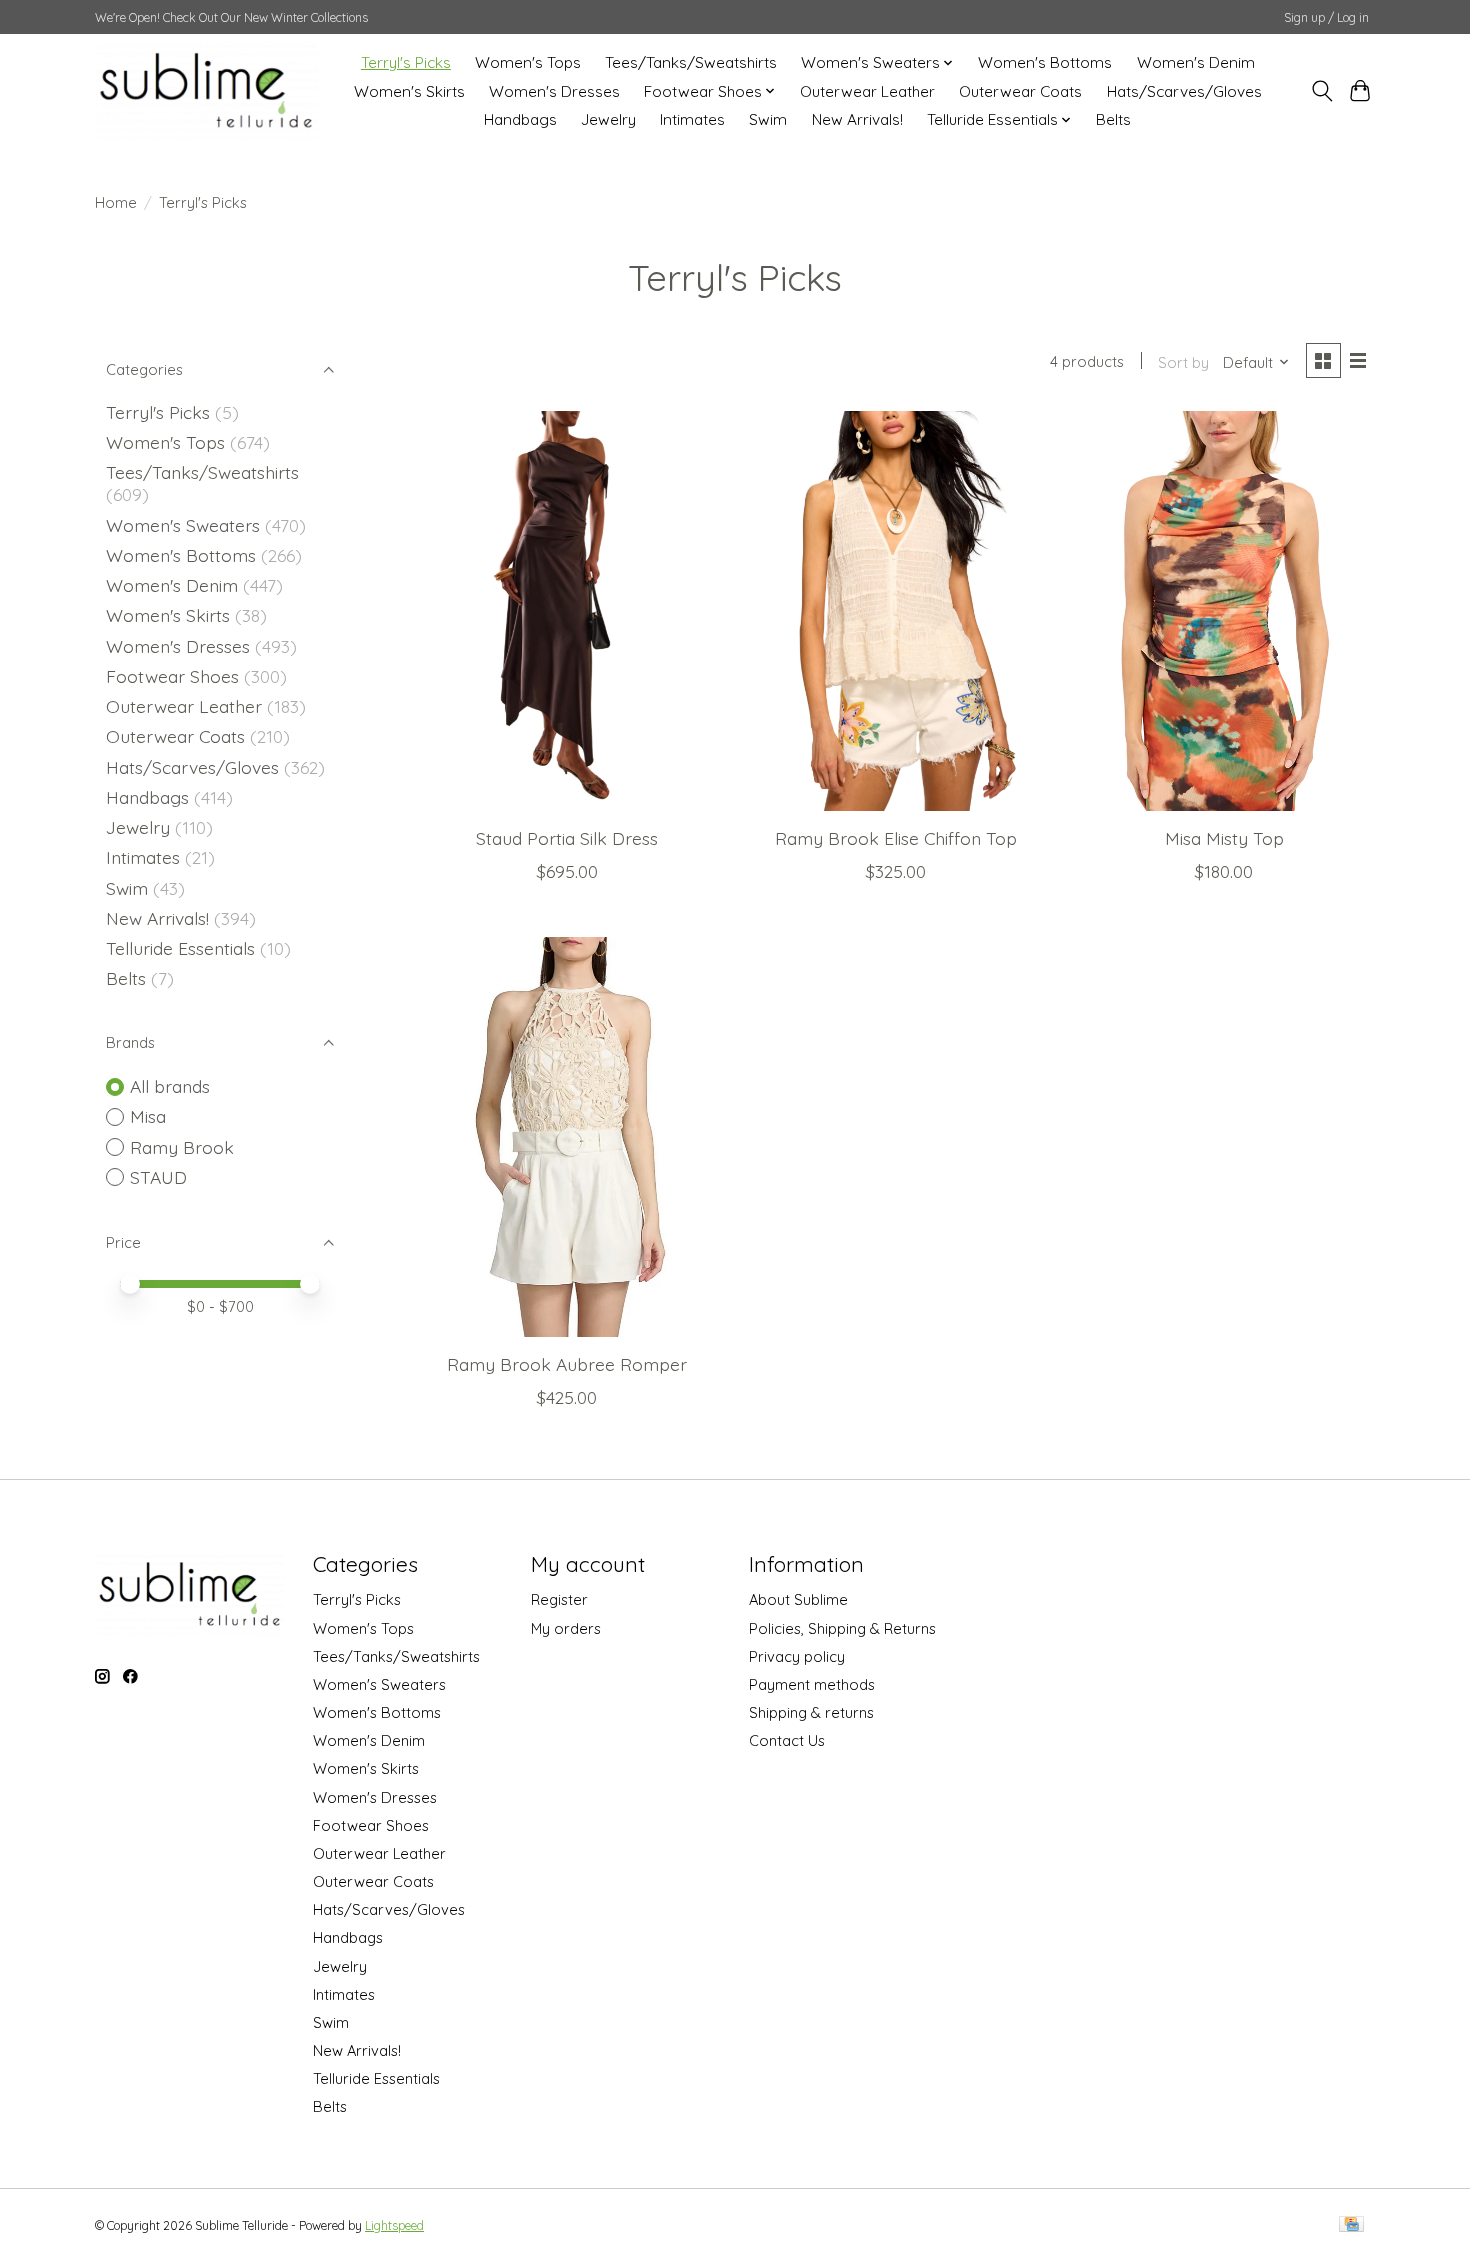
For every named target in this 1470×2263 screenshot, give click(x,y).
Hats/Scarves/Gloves (1184, 91)
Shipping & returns (811, 1712)
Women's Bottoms (1045, 62)
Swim (768, 119)
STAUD (158, 1177)
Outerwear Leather (867, 91)
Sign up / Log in (1326, 17)
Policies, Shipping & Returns (842, 1628)
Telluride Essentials (180, 948)
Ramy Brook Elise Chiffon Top (896, 838)
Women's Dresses (554, 91)
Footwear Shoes (172, 676)
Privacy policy (797, 1656)
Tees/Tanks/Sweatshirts (691, 62)
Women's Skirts (409, 91)
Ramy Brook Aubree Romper (567, 1364)
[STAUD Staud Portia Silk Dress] (567, 611)
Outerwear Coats (1020, 91)
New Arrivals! (857, 119)
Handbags (520, 119)
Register (559, 1599)
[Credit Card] (1351, 2225)
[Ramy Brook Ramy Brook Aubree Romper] (567, 1137)
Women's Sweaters (183, 525)
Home (116, 202)
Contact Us (787, 1740)
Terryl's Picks (406, 62)
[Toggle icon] (1321, 91)
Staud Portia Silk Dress (567, 838)
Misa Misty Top (1224, 838)
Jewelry (608, 119)
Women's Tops (528, 62)
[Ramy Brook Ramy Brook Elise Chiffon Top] (895, 611)
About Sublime (798, 1599)
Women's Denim (1196, 62)
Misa (148, 1116)
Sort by (1183, 362)
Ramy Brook (182, 1147)
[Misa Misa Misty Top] (1224, 611)
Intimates (692, 119)
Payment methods (812, 1684)
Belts (1113, 119)
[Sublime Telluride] (206, 91)
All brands (170, 1086)
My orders (566, 1628)
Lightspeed (394, 2225)
